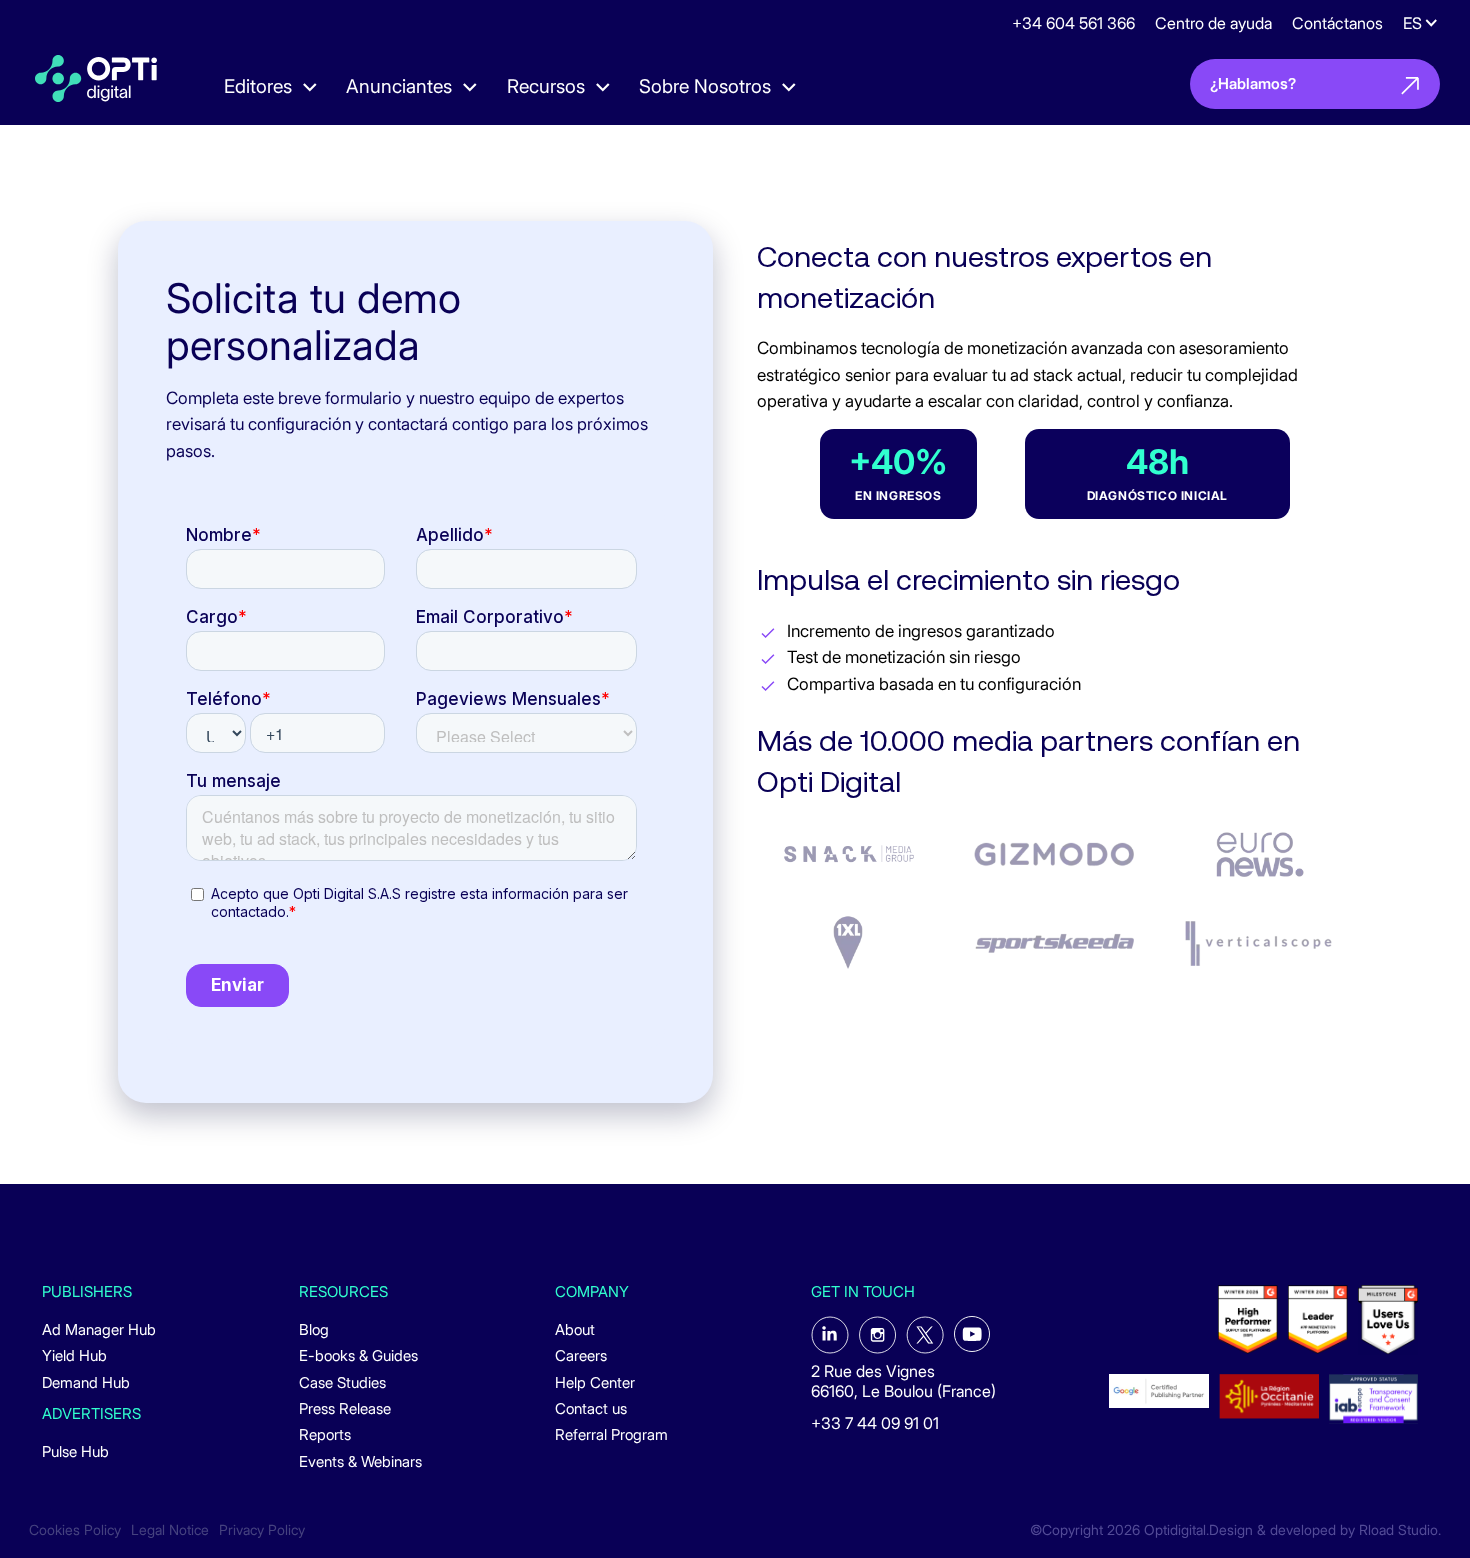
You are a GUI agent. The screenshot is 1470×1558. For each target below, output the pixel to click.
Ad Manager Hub (99, 1330)
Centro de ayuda (1213, 23)
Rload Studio (1398, 1530)
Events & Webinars (360, 1462)
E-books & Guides (358, 1356)
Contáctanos (1337, 23)
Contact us (591, 1409)
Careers (581, 1356)
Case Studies (342, 1383)
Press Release (345, 1409)
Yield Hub (74, 1356)
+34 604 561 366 (1073, 23)
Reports (325, 1435)
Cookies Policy (75, 1530)
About (575, 1330)
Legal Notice (170, 1530)
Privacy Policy (262, 1530)
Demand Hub (86, 1383)
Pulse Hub (75, 1452)
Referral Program (611, 1435)
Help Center (595, 1383)
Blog (314, 1330)
